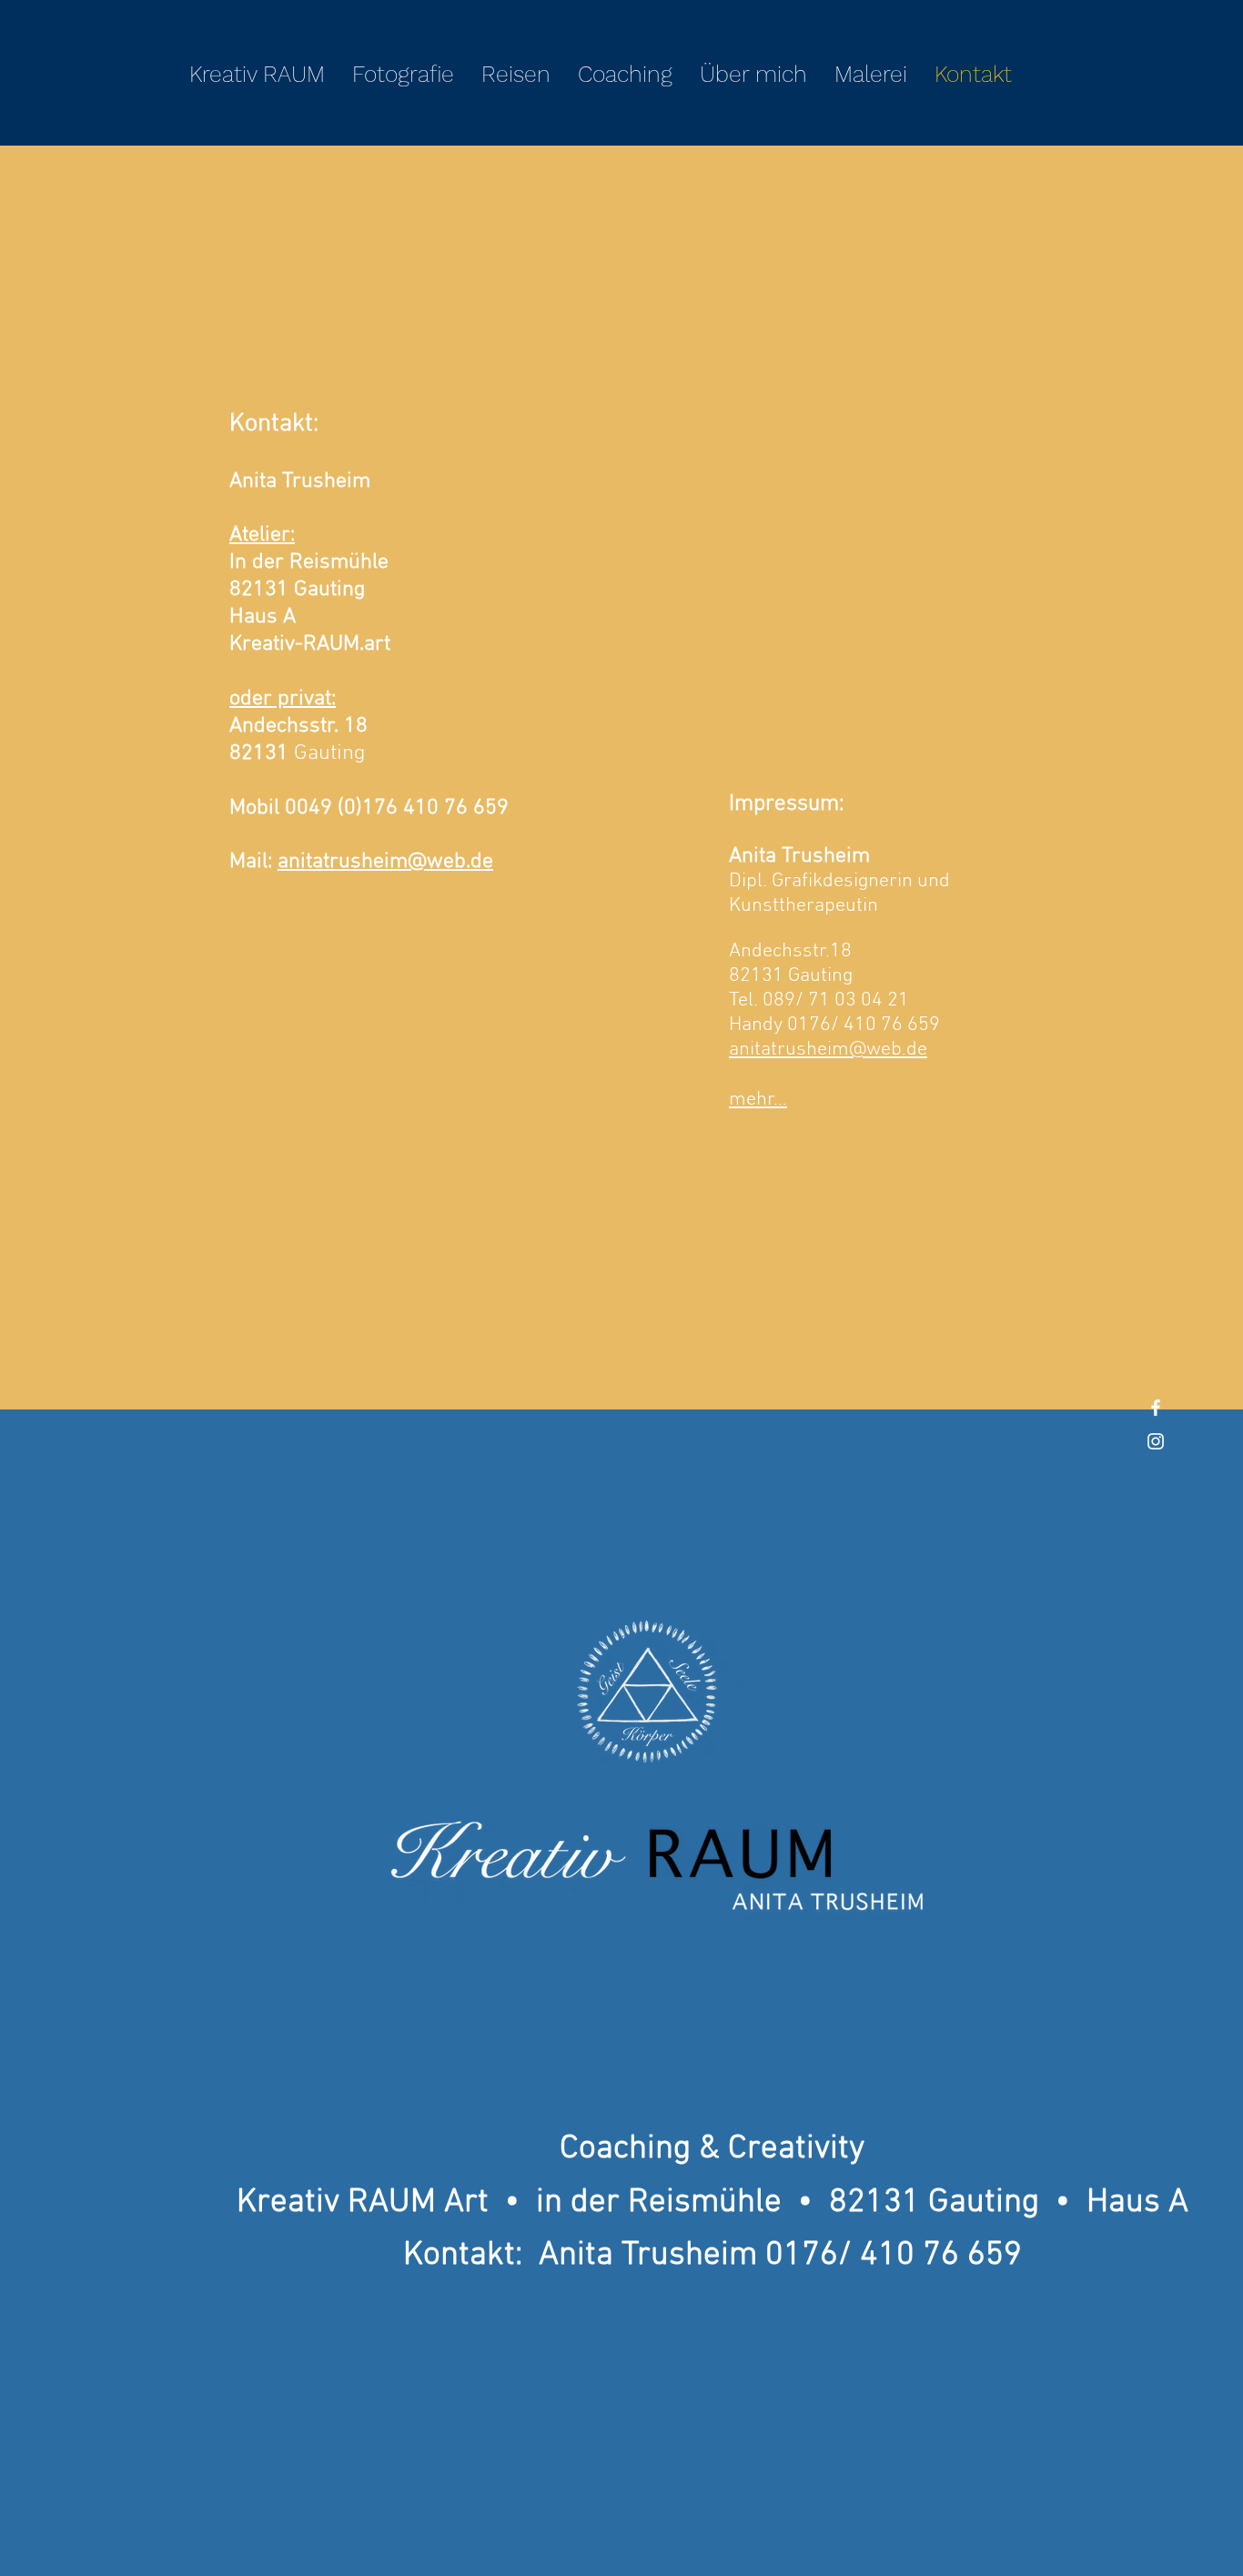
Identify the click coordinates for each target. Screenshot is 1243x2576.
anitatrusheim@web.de (385, 862)
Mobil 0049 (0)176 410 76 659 (369, 808)
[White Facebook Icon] (1156, 1408)
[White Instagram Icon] (1156, 1441)
